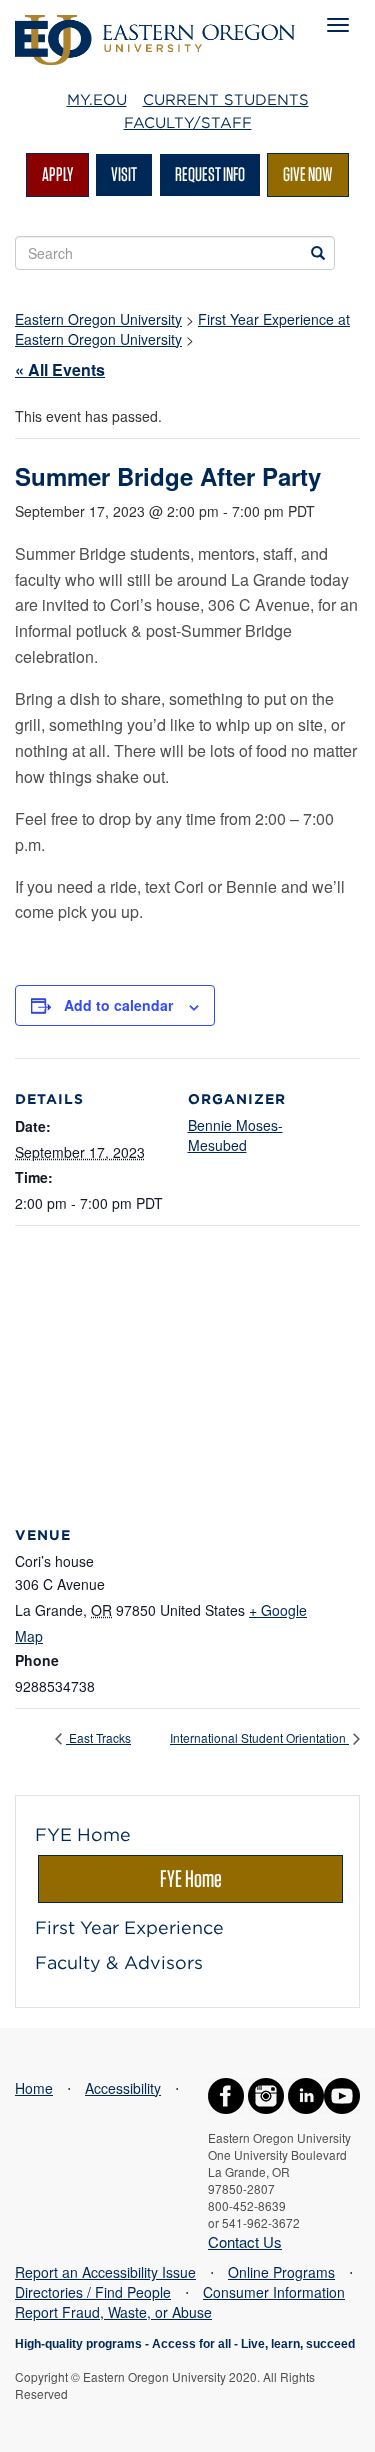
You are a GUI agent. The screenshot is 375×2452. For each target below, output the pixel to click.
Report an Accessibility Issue (105, 2272)
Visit (124, 174)
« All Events (60, 369)
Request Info (210, 174)
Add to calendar (118, 1005)
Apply (57, 174)
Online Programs (281, 2272)
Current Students (226, 100)
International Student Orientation (259, 1737)
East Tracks (98, 1737)
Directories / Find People (93, 2292)
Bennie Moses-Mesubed (235, 1135)
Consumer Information (274, 2292)
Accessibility (123, 2088)
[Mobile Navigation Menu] (338, 25)
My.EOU (97, 100)
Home (34, 2088)
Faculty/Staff (188, 123)
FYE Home (191, 1878)
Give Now (308, 174)
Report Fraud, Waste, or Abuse (113, 2312)
